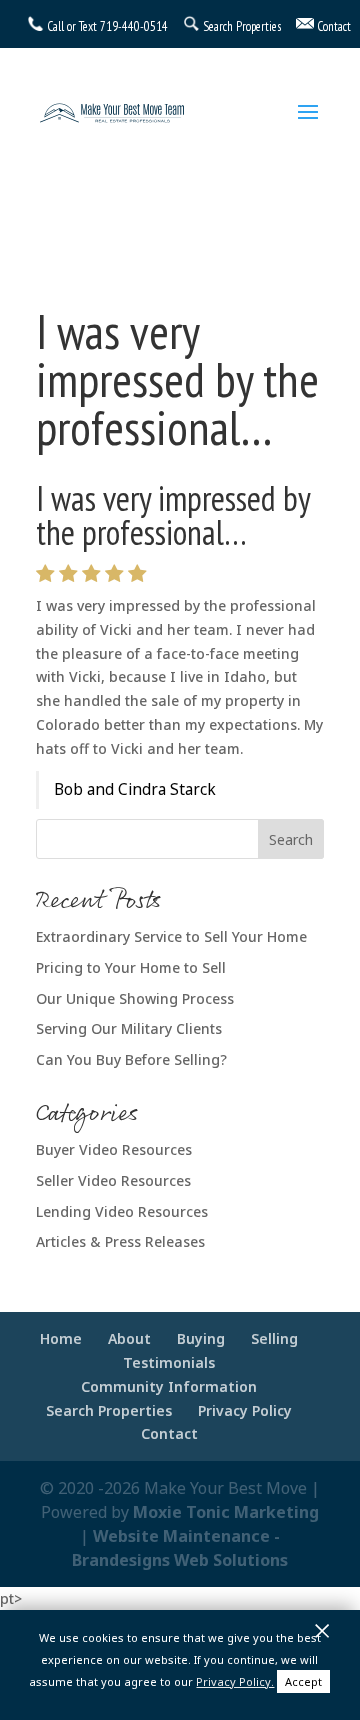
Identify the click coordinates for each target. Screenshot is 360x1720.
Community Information (169, 1386)
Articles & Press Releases (120, 1241)
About (129, 1338)
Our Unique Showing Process (135, 998)
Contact (169, 1433)
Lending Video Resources (122, 1211)
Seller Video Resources (113, 1180)
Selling (274, 1338)
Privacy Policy (245, 1410)
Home (61, 1338)
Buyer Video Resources (114, 1149)
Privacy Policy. (235, 1681)
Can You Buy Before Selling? (131, 1059)
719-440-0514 (134, 26)
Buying (201, 1338)
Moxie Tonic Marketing (226, 1512)
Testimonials (169, 1362)
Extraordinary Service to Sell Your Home (171, 936)
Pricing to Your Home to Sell (131, 967)
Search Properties (109, 1410)
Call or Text (72, 26)
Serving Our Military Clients (129, 1028)
